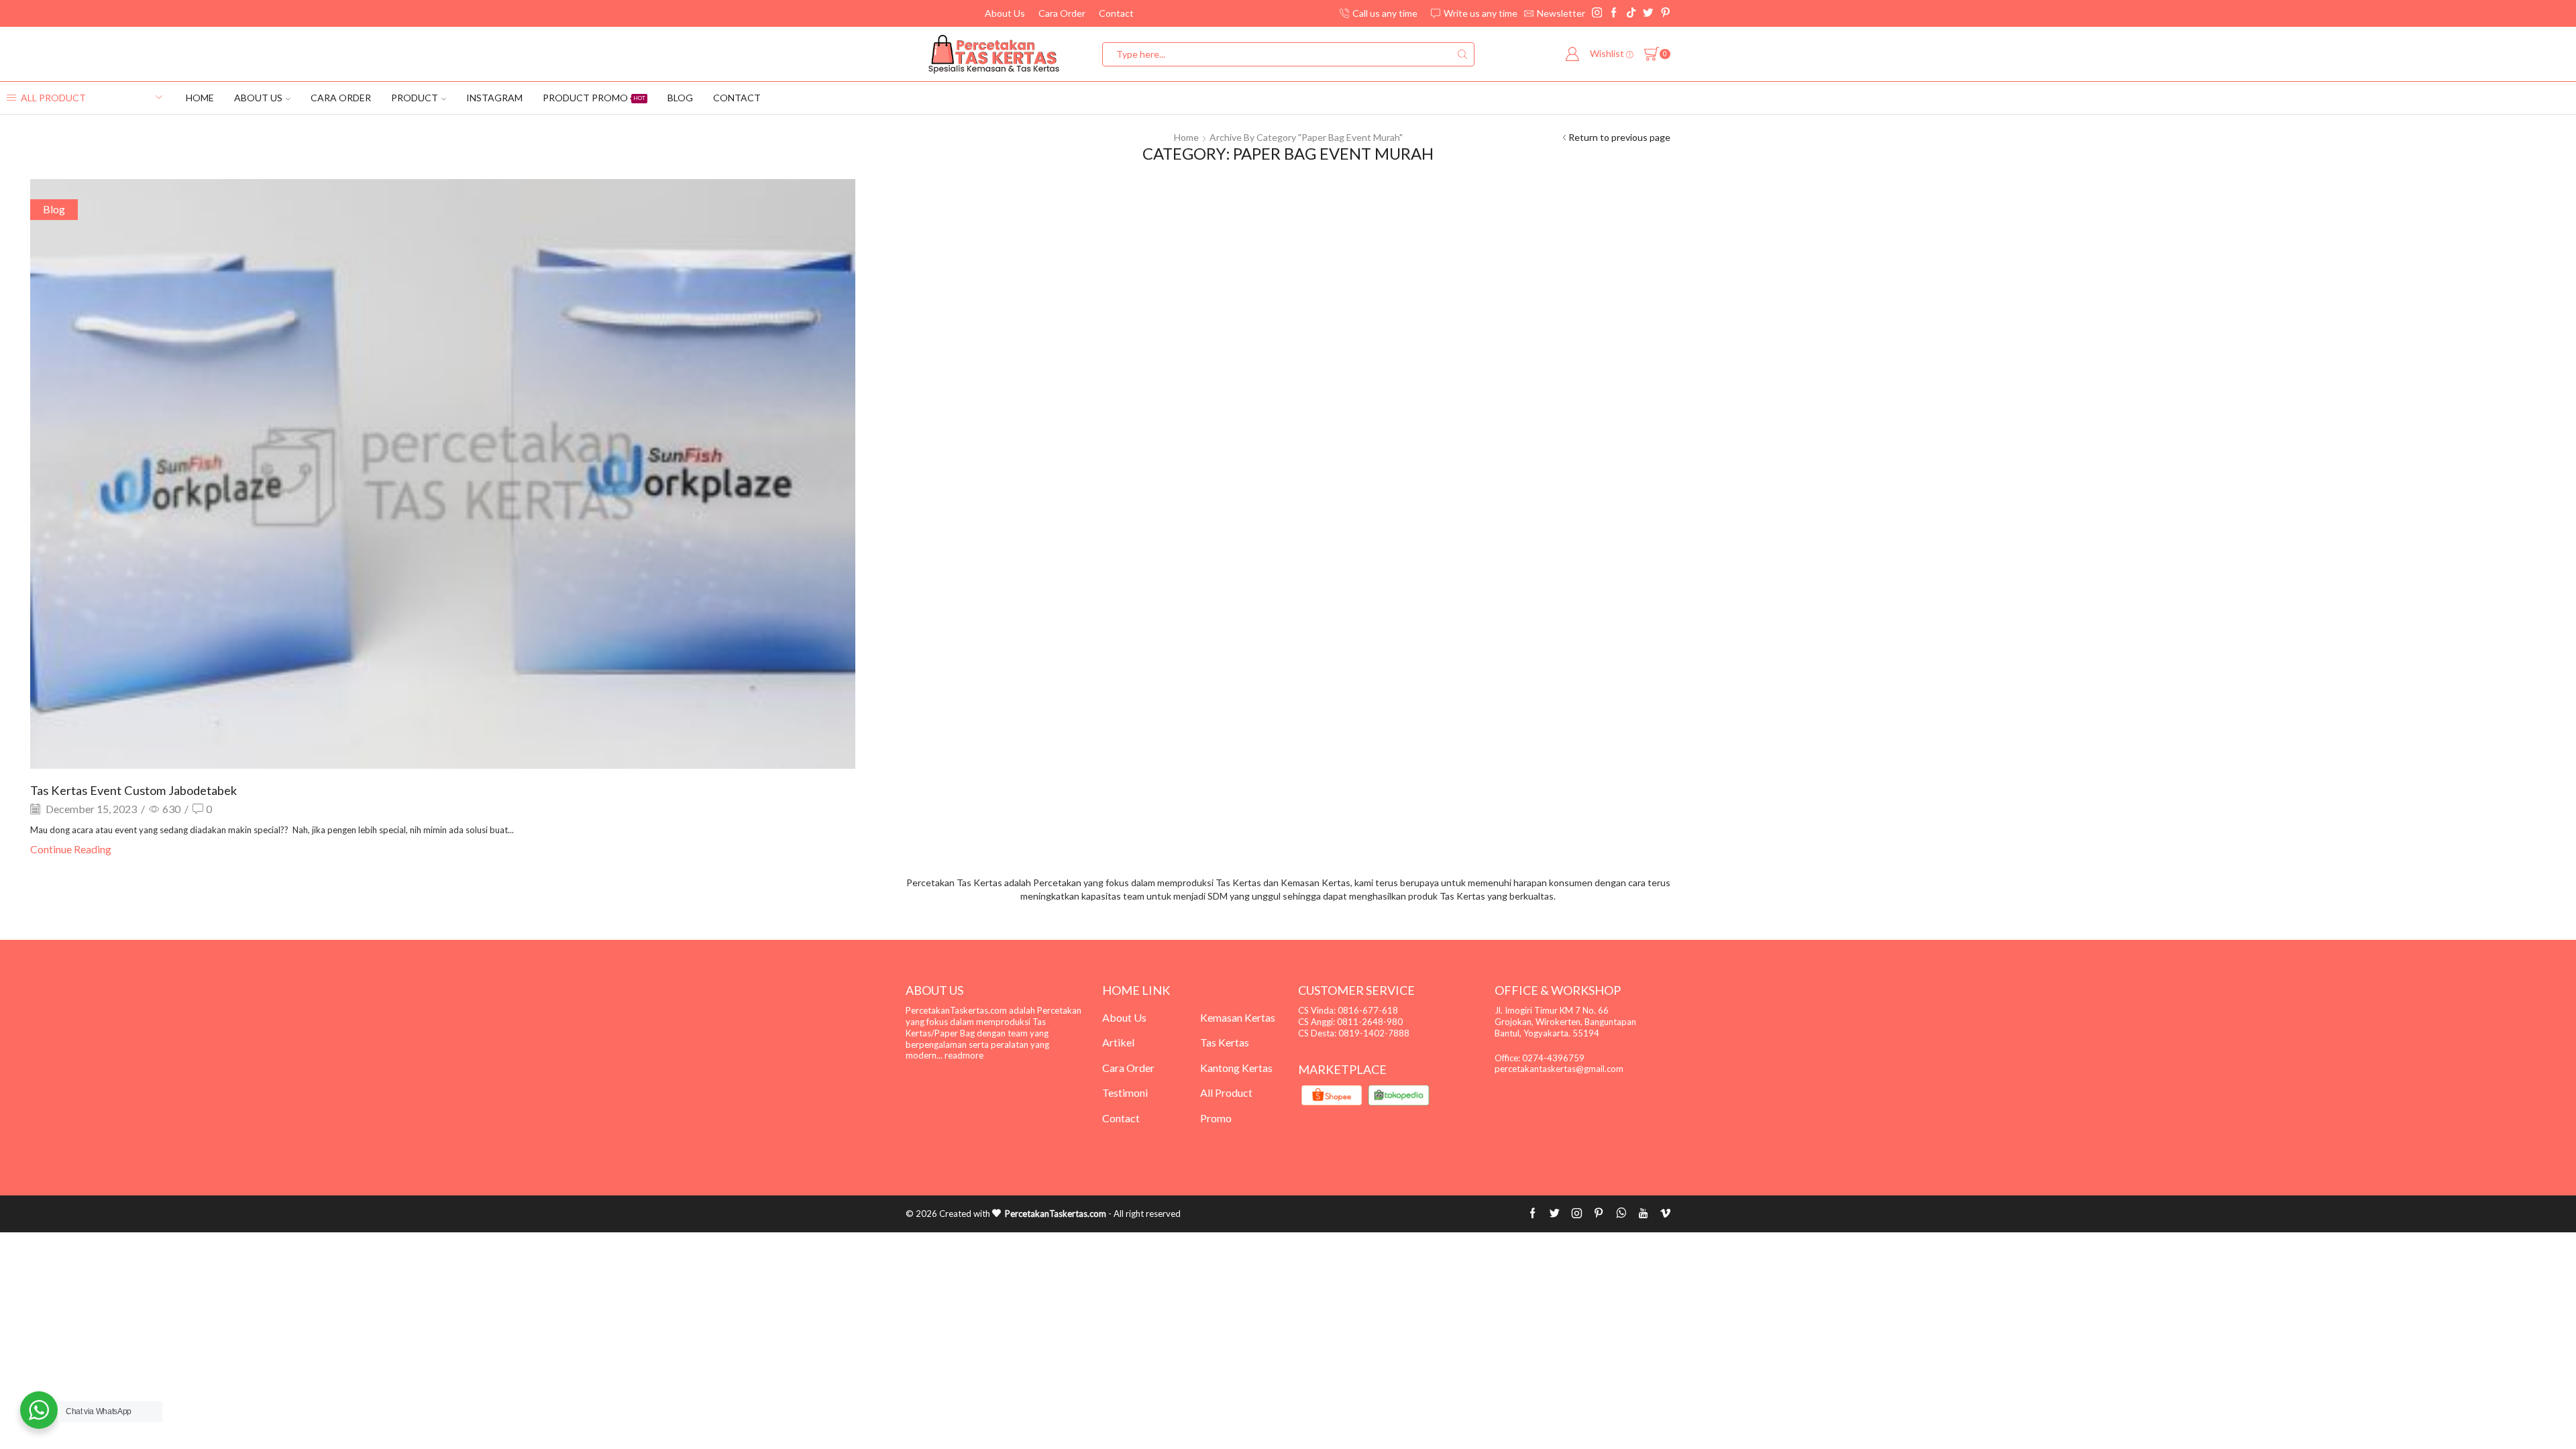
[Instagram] (1597, 13)
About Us (1005, 13)
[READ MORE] (443, 472)
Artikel (1118, 1042)
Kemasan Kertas (1238, 1017)
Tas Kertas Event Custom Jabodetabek (133, 790)
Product (415, 98)
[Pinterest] (1665, 13)
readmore (964, 1055)
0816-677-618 (1368, 1010)
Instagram (494, 98)
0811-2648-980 (1370, 1022)
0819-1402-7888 (1374, 1033)
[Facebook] (1614, 13)
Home (200, 98)
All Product (1226, 1092)
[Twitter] (1648, 13)
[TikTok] (1631, 13)
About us (258, 98)
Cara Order (1062, 13)
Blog (680, 98)
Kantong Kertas (1236, 1068)
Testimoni (1125, 1092)
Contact (1116, 13)
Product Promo (594, 98)
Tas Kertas (1225, 1042)
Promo (1216, 1118)
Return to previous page (1619, 137)
